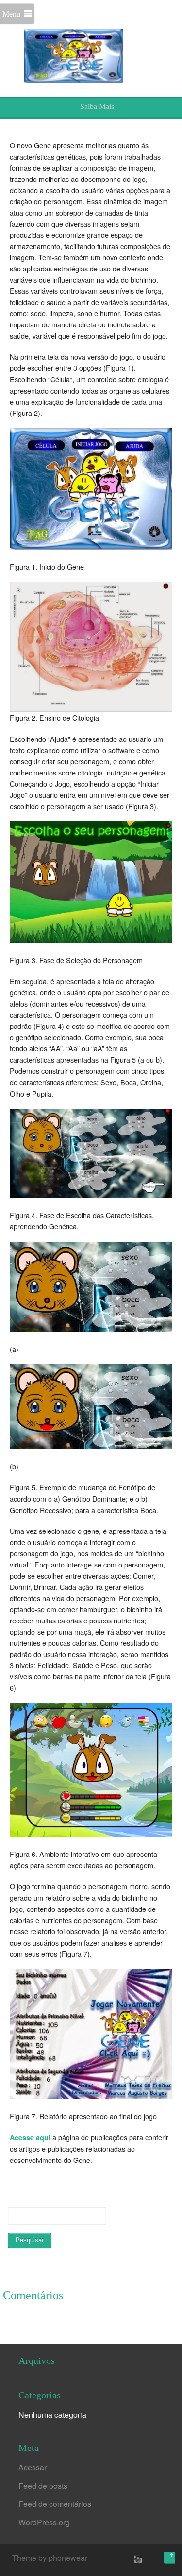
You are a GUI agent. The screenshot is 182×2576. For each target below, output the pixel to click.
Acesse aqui (30, 2137)
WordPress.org (44, 2522)
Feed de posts (43, 2486)
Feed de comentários (55, 2504)
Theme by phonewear (50, 2558)
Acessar (33, 2467)
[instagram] (137, 2559)
